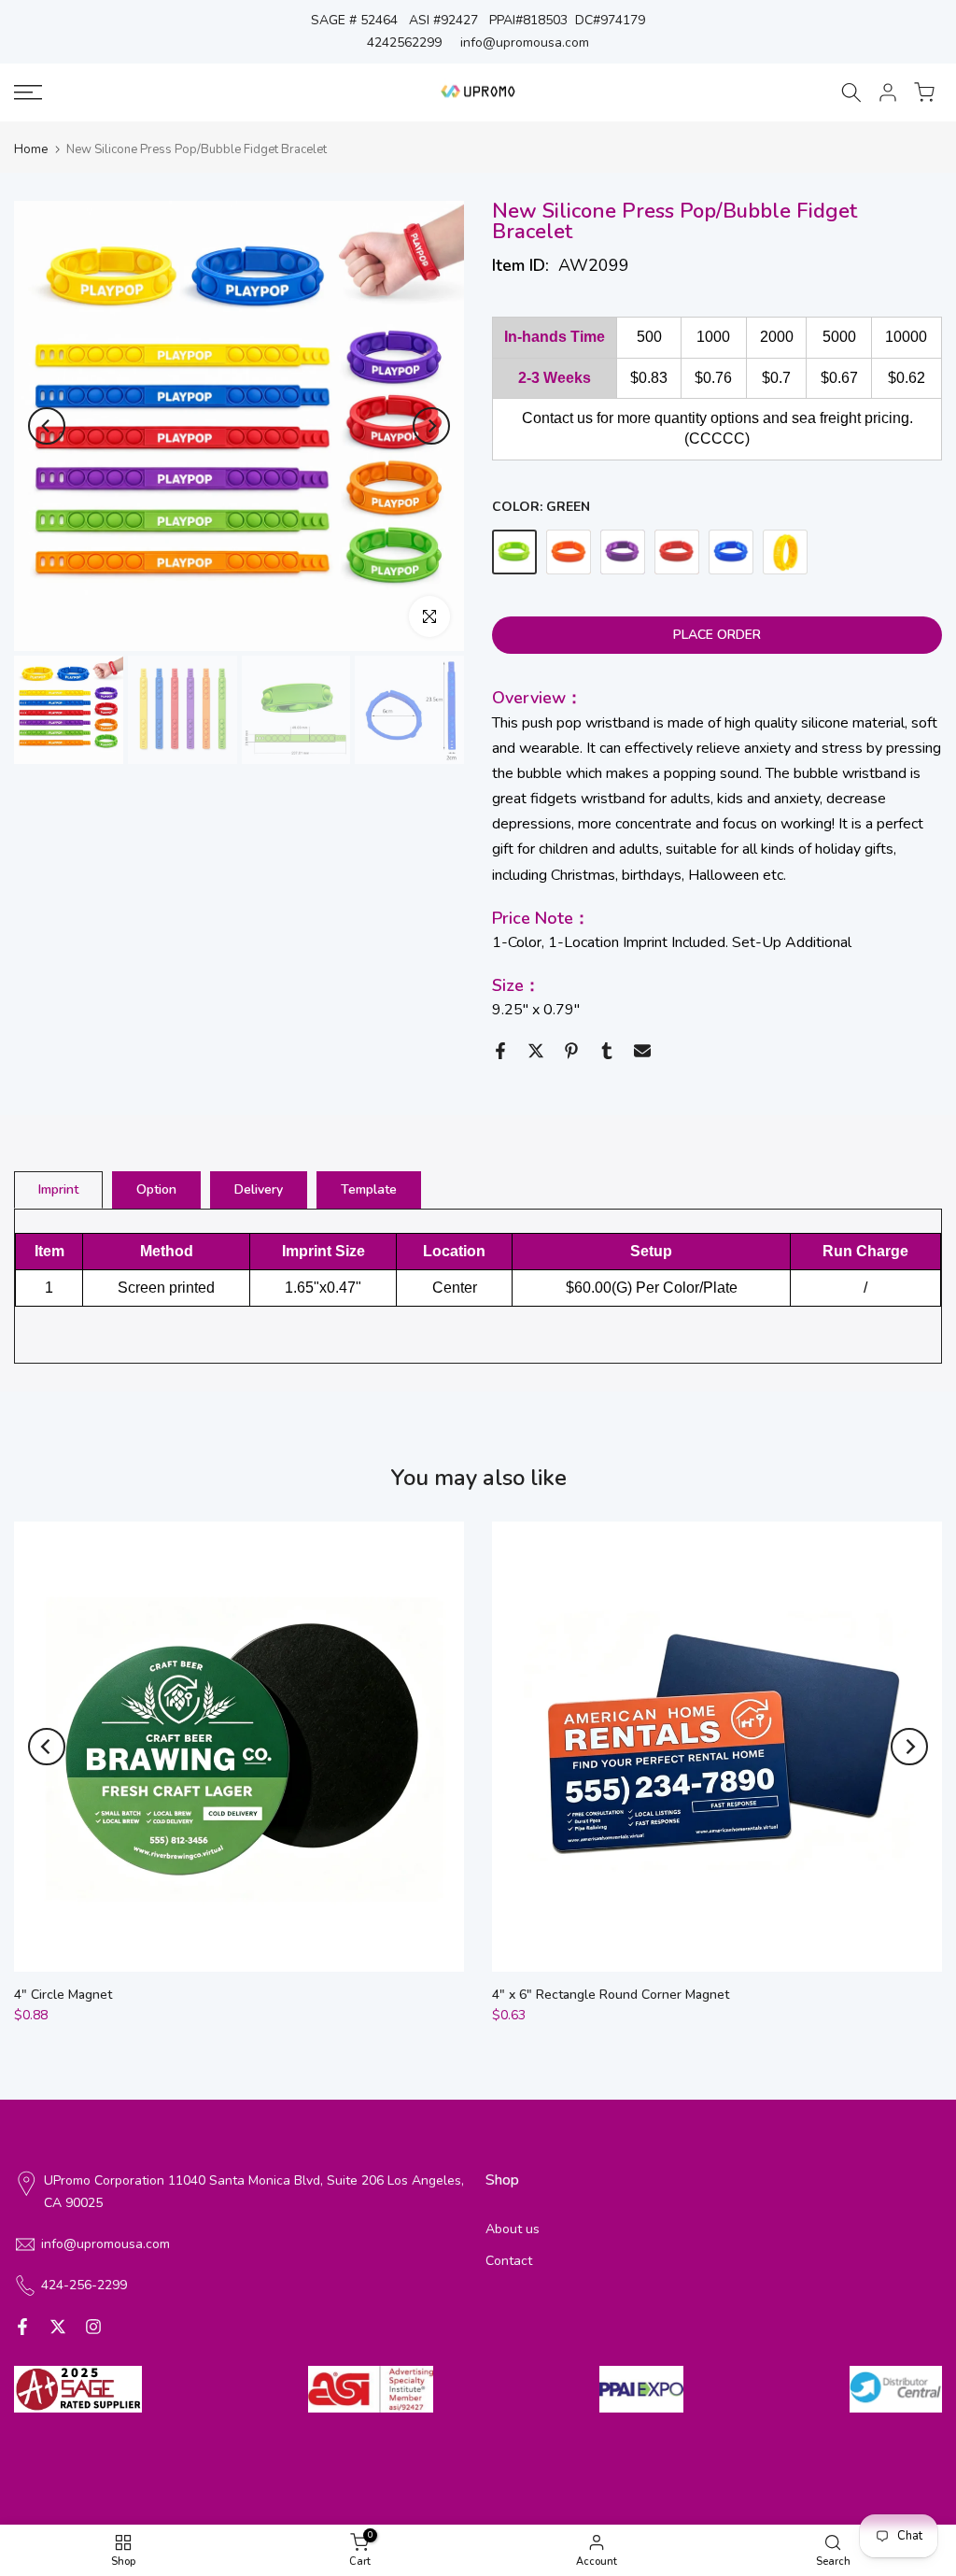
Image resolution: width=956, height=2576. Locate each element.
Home (31, 150)
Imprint (58, 1189)
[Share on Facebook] (500, 1051)
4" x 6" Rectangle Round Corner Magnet (611, 1995)
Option (156, 1189)
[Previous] (47, 426)
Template (369, 1189)
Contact (509, 2261)
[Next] (431, 426)
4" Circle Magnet (63, 1995)
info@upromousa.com (525, 42)
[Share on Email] (642, 1051)
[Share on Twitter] (536, 1051)
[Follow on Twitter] (58, 2327)
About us (513, 2229)
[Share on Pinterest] (571, 1051)
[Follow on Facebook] (22, 2327)
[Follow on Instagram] (93, 2327)
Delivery (259, 1189)
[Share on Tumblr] (607, 1051)
